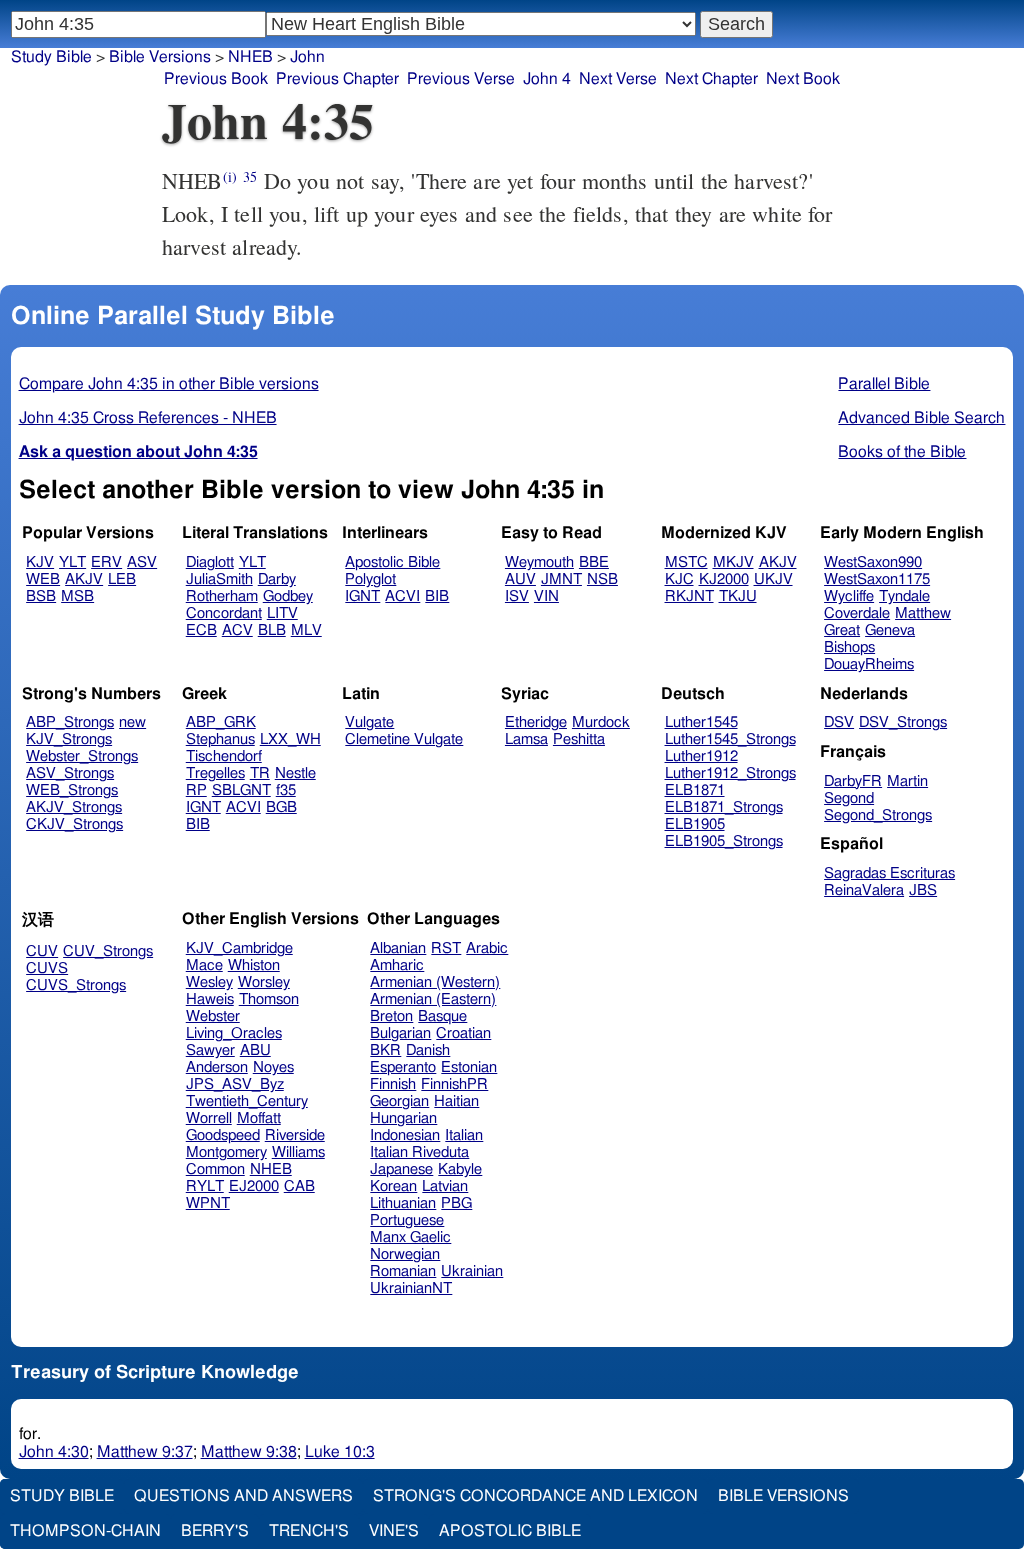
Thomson (269, 999)
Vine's (394, 1531)
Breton (391, 1016)
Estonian (469, 1067)
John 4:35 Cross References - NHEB (148, 418)
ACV (237, 630)
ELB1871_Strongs (724, 807)
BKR (385, 1050)
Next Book (803, 79)
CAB (299, 1186)
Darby (277, 579)
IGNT (362, 596)
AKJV (84, 579)
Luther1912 (701, 756)
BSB (41, 596)
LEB (122, 579)
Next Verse (618, 79)
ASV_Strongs (70, 773)
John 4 (547, 79)
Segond (849, 798)
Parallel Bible (884, 384)
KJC (679, 579)
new (132, 722)
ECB (201, 630)
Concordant (224, 613)
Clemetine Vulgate (404, 739)
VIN (546, 596)
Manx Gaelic (410, 1237)
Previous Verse (461, 79)
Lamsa (526, 739)
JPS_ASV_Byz (235, 1084)
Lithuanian (403, 1203)
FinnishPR (454, 1084)
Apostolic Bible (510, 1531)
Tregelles (215, 773)
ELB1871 (695, 790)
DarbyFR (853, 781)
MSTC (686, 562)
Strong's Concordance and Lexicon (535, 1496)
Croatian (463, 1033)
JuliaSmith (219, 579)
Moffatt (259, 1118)
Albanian (398, 948)
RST (446, 948)
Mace (204, 965)
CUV (42, 951)
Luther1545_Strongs (730, 739)
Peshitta (579, 739)
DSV (839, 722)
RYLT (205, 1186)
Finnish (393, 1084)
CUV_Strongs (108, 951)
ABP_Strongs (70, 722)
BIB (437, 596)
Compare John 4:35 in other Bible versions (169, 384)
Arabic (487, 948)
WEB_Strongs (72, 790)
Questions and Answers (243, 1496)
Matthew (923, 613)
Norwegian (405, 1254)
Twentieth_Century (247, 1101)
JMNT (561, 579)
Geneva (890, 630)
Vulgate (369, 722)
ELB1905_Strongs (724, 841)
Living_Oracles (234, 1033)
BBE (594, 562)
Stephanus (220, 739)
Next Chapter (711, 79)
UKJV (773, 579)
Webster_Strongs (82, 756)
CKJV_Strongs (74, 824)
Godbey (288, 596)
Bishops (849, 647)
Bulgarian (400, 1033)
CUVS (47, 968)
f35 (286, 790)
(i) (230, 176)
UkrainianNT (411, 1288)
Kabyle (460, 1169)
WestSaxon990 (873, 562)
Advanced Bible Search (921, 418)
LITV (282, 613)
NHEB (250, 57)
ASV (142, 562)
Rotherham (222, 596)
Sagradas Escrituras (889, 873)
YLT (72, 562)
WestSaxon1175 (877, 579)
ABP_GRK (221, 722)
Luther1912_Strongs (730, 773)
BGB (281, 807)
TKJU (738, 596)
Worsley (264, 982)
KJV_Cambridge (239, 948)
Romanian (403, 1271)
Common (215, 1169)
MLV (306, 630)
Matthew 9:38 (249, 1452)
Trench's (309, 1531)
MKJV (733, 562)
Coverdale (857, 613)
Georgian (399, 1101)
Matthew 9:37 (145, 1452)
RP (196, 790)
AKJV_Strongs (74, 807)
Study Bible (51, 57)
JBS (923, 890)
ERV (106, 562)
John (307, 57)
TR (260, 773)
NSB (602, 579)
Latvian (445, 1186)
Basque (442, 1016)
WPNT (208, 1203)
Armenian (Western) (435, 982)
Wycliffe (849, 596)
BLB (272, 630)
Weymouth (539, 562)
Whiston (254, 965)
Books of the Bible (902, 452)
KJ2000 (724, 579)
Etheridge (536, 722)
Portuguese (407, 1220)
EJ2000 (254, 1186)
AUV (520, 579)
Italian (464, 1135)
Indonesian (405, 1135)
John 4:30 (54, 1452)
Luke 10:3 (340, 1452)
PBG (456, 1203)
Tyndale (904, 596)
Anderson (217, 1067)
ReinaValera (864, 890)
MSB (77, 596)
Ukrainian (472, 1271)
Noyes (273, 1067)
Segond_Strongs (878, 815)
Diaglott (210, 562)
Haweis (210, 999)
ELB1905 (695, 824)
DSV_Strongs (903, 722)
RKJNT (689, 596)
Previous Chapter (337, 79)
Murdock (601, 722)
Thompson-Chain (85, 1531)
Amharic (397, 965)
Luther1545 (701, 722)
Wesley (209, 982)
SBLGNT (241, 790)
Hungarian (403, 1118)
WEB (43, 579)
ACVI (402, 596)
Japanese (401, 1169)
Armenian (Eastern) (433, 999)
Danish (428, 1050)
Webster (213, 1016)
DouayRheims (869, 664)
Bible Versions (160, 57)
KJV (40, 562)
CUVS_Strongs (76, 985)
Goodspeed (223, 1135)
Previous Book (216, 79)
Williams (298, 1152)
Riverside (295, 1135)
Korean (393, 1186)
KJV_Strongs (69, 739)
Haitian (456, 1101)
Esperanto (403, 1067)
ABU (255, 1050)
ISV (517, 596)
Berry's (215, 1531)
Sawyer (210, 1050)
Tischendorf (224, 756)
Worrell (209, 1118)
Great (842, 630)
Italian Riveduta (419, 1152)
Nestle (295, 773)
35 (250, 176)
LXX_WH (290, 739)
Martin (907, 781)
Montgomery (226, 1152)
